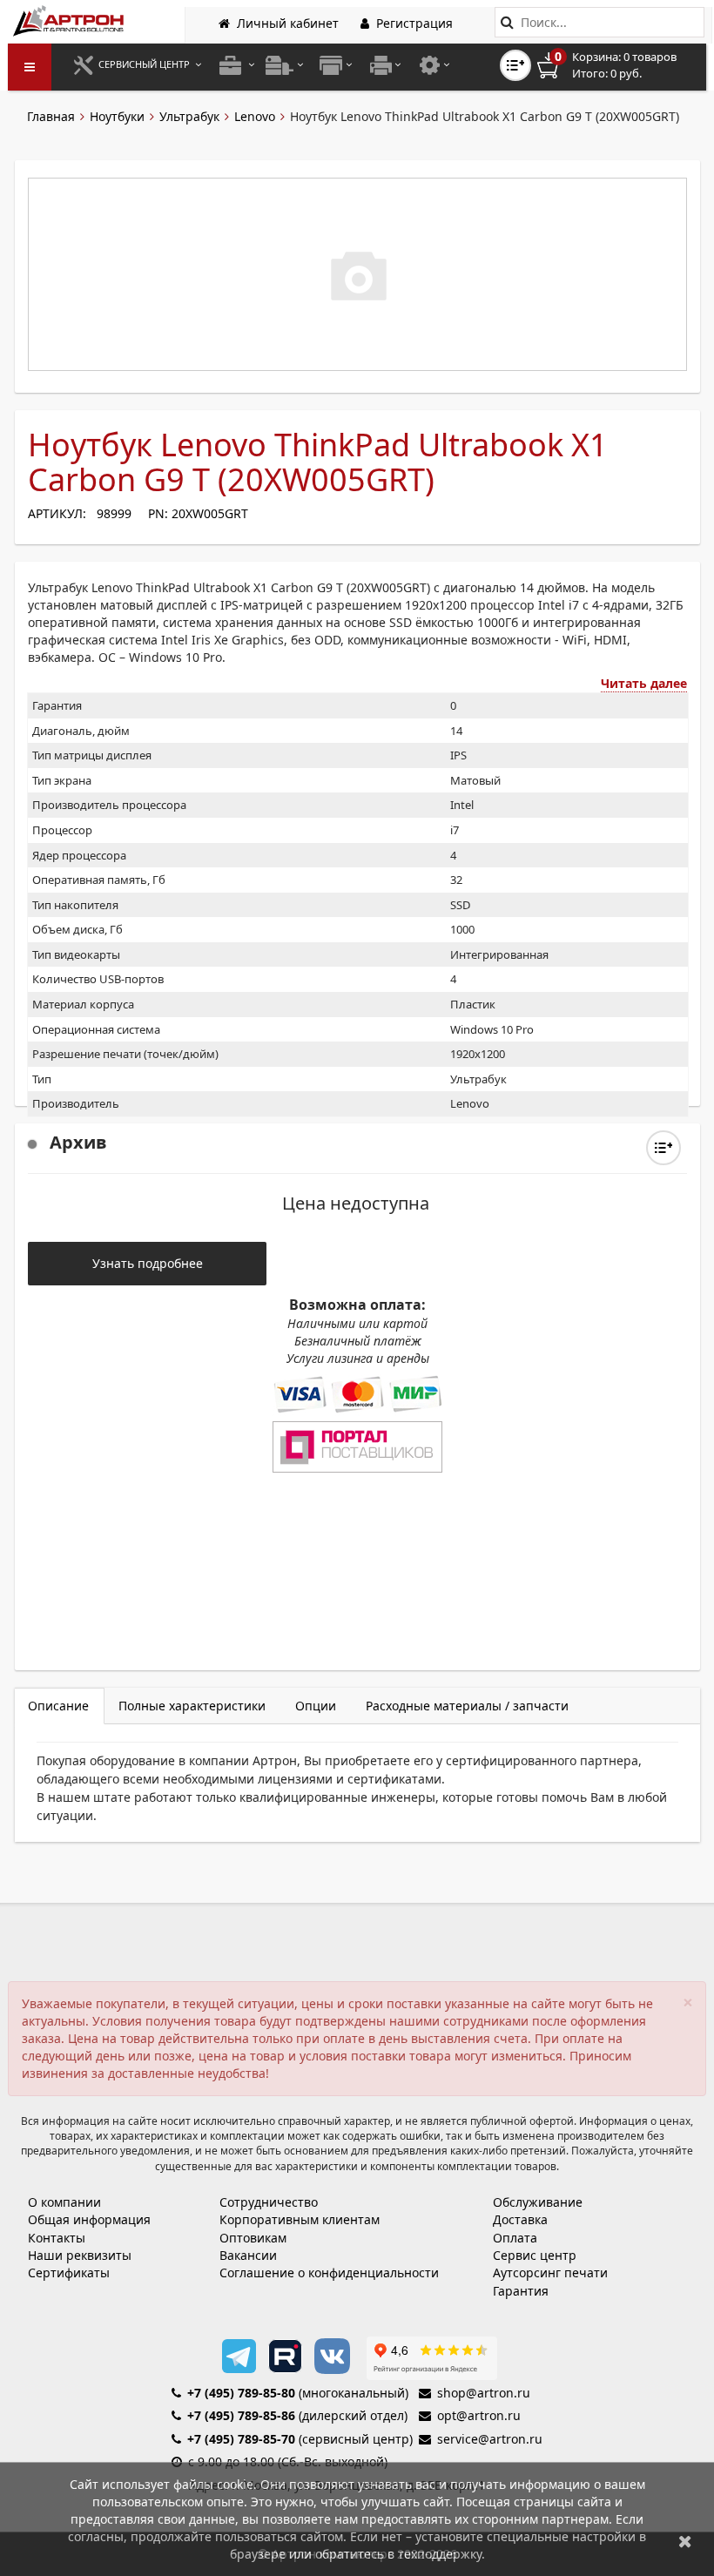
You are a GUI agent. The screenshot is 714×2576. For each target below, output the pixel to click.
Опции (316, 1706)
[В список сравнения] (515, 65)
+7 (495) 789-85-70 (241, 2439)
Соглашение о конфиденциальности (329, 2273)
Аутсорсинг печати (550, 2273)
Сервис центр (535, 2255)
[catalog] (30, 67)
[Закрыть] (685, 2541)
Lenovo (255, 116)
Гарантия (521, 2291)
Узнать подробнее (148, 1263)
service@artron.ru (490, 2439)
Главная (51, 116)
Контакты (57, 2238)
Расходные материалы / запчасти (467, 1706)
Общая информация (89, 2219)
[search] (507, 22)
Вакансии (248, 2255)
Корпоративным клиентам (300, 2219)
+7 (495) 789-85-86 (241, 2415)
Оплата (515, 2238)
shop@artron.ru (484, 2393)
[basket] (619, 65)
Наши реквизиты (80, 2255)
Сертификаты (69, 2273)
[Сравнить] (663, 1148)
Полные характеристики (192, 1706)
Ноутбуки (117, 116)
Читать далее (644, 683)
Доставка (520, 2219)
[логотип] (70, 20)
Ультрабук (189, 116)
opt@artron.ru (479, 2415)
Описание (58, 1706)
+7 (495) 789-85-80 (241, 2393)
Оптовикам (253, 2238)
